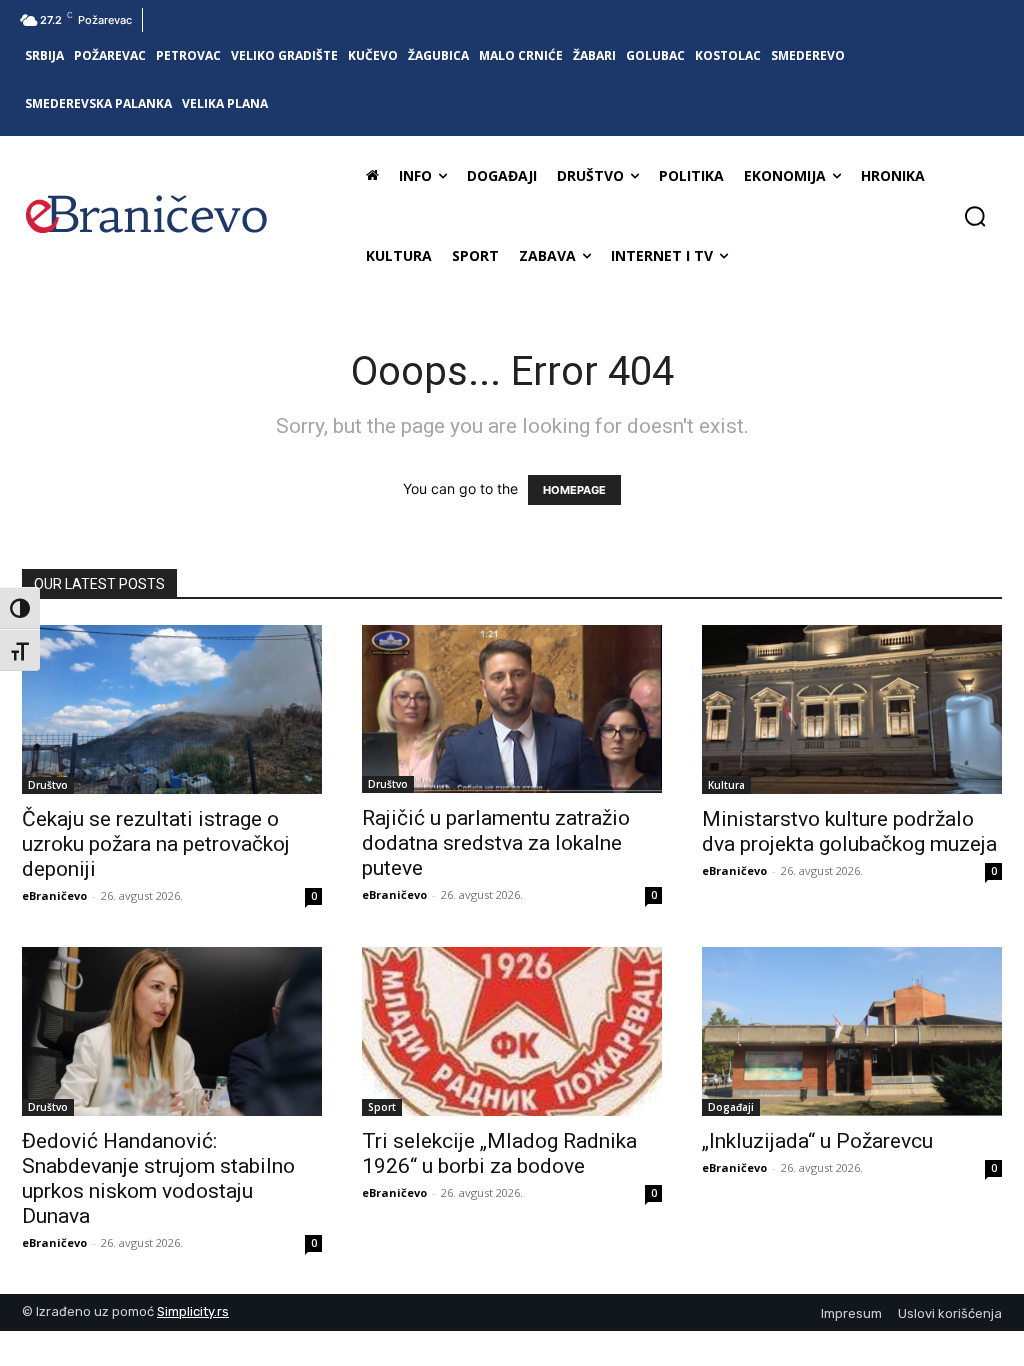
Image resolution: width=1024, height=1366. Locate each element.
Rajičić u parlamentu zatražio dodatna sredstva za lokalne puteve (496, 843)
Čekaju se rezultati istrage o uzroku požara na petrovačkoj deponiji (156, 844)
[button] (975, 216)
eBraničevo (54, 895)
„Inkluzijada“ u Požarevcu (817, 1141)
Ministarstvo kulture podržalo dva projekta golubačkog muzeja (849, 831)
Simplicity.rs (193, 1311)
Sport (382, 1107)
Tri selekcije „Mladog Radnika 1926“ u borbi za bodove (499, 1153)
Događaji (731, 1107)
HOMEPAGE (574, 490)
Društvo (48, 785)
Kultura (726, 785)
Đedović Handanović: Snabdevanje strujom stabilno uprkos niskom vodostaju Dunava (158, 1178)
